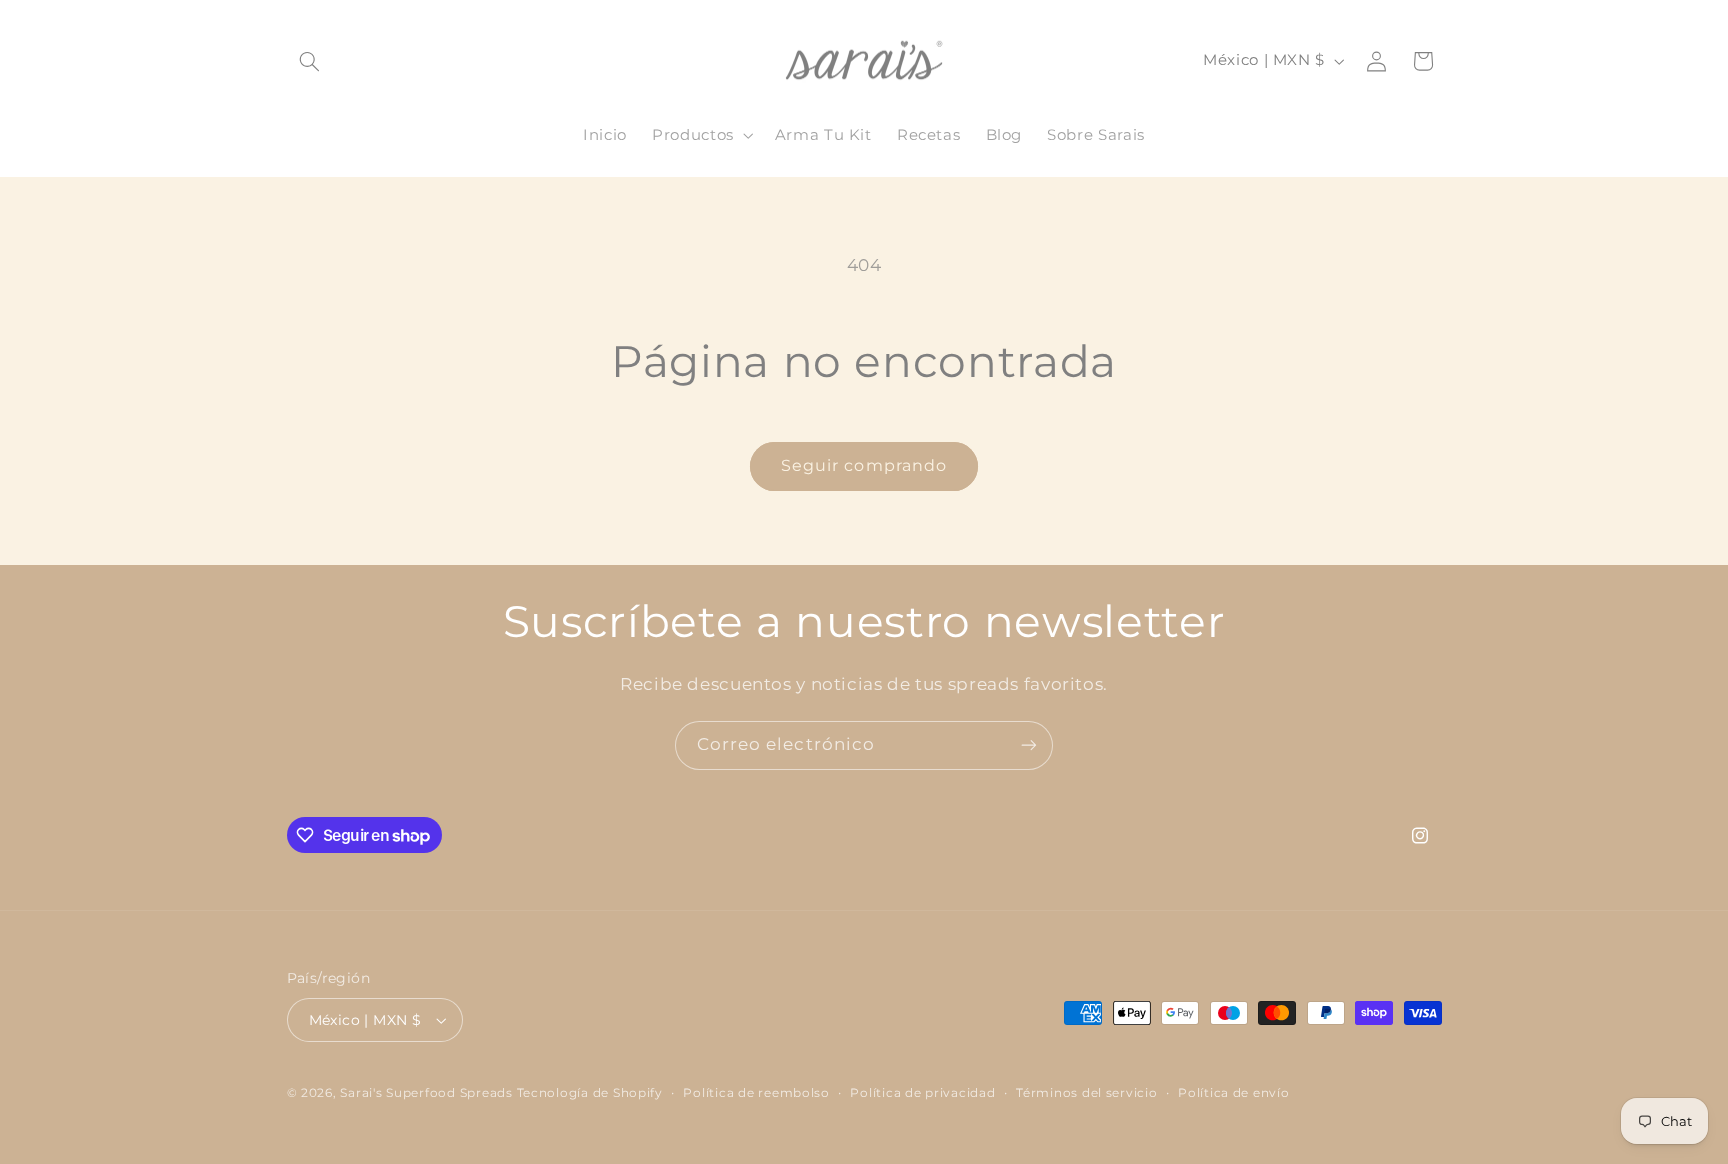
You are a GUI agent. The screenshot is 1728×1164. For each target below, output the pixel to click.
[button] (310, 61)
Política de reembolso (756, 1093)
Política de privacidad (922, 1093)
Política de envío (1234, 1093)
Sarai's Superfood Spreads (426, 1093)
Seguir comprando (864, 465)
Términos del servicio (1086, 1093)
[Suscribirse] (1029, 745)
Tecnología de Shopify (590, 1093)
